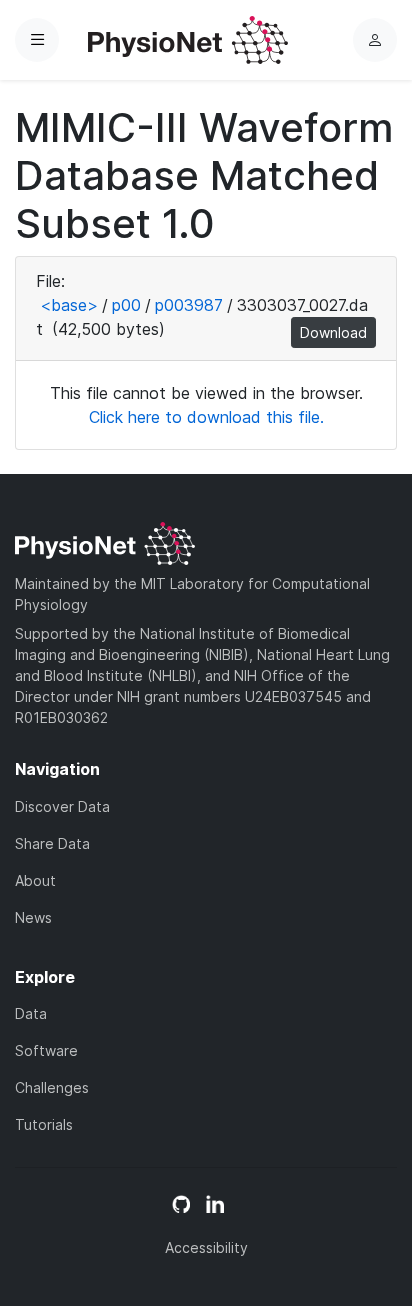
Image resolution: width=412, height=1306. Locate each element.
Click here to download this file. (206, 417)
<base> (69, 305)
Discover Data (62, 806)
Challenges (52, 1087)
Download (333, 332)
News (33, 917)
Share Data (52, 843)
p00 (126, 305)
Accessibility (206, 1247)
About (35, 880)
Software (46, 1050)
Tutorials (44, 1124)
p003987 (189, 305)
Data (31, 1013)
